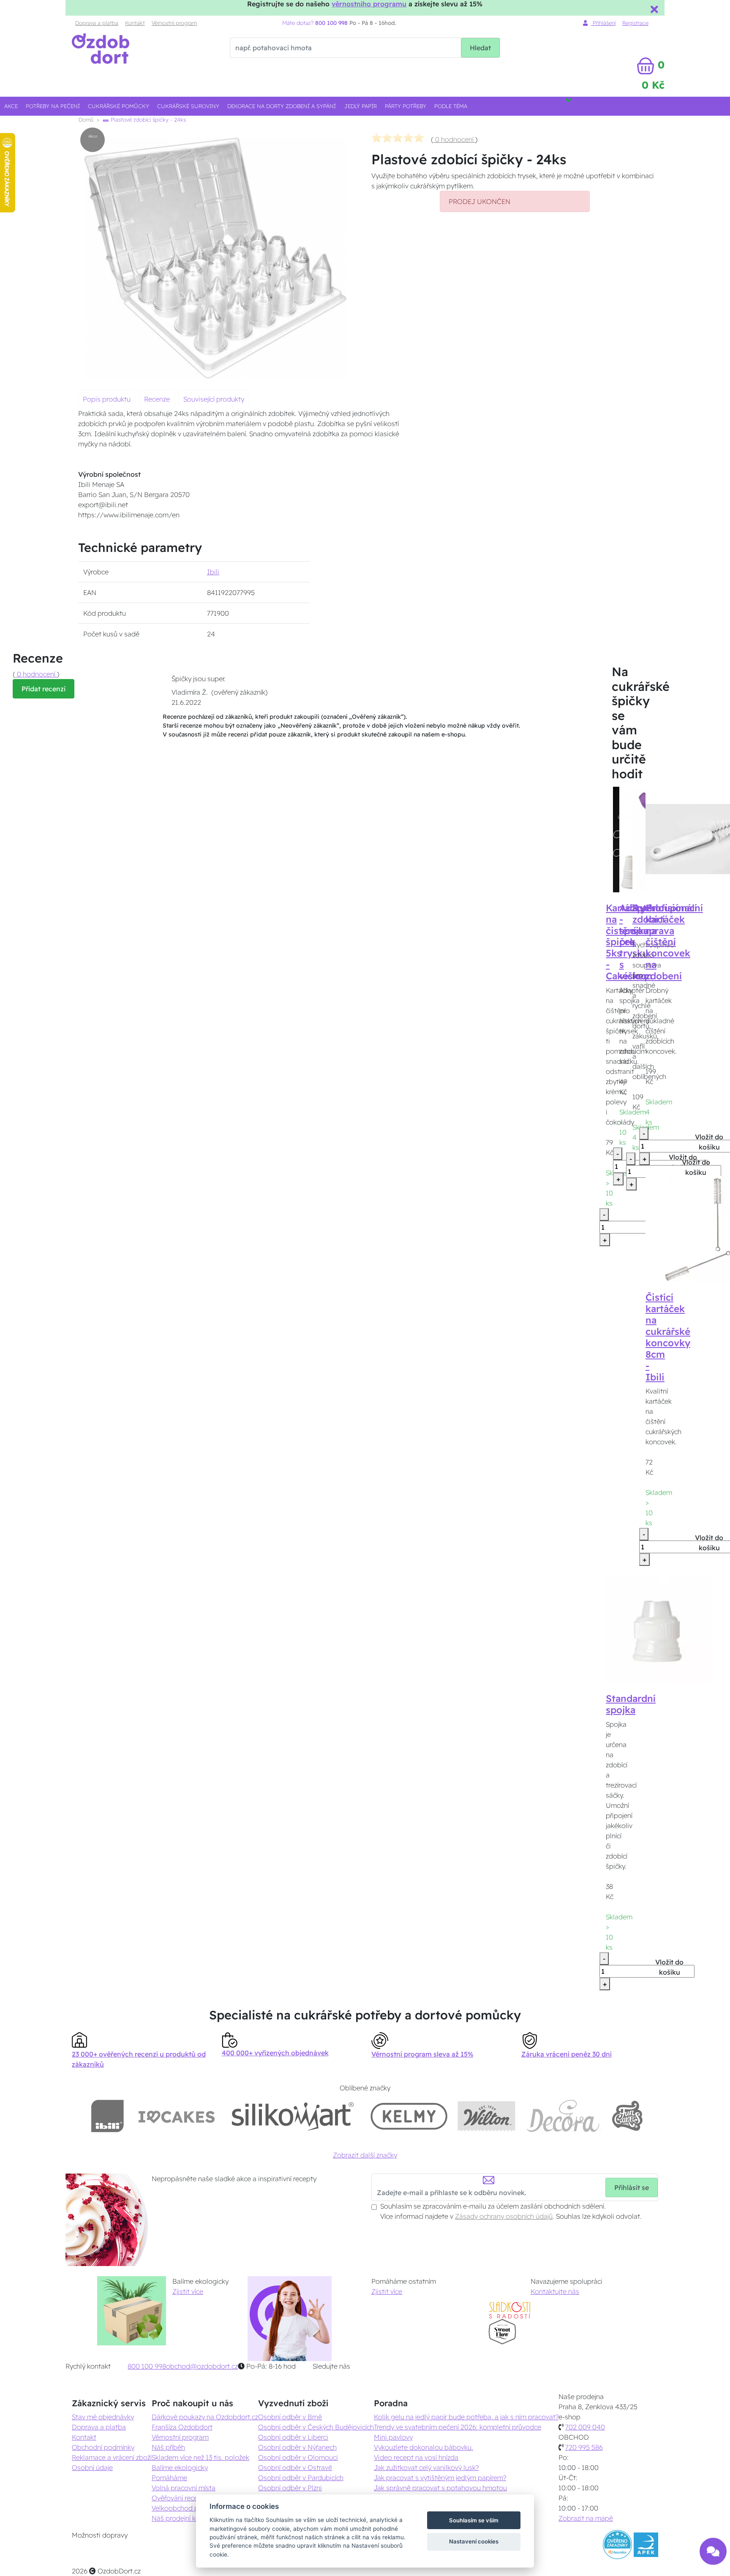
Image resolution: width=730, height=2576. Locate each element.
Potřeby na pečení (53, 106)
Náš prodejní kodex (181, 2518)
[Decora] (563, 2116)
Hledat (480, 48)
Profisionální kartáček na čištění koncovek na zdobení (674, 942)
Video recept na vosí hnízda (416, 2457)
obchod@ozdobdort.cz (202, 2366)
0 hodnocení (454, 139)
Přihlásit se (632, 2187)
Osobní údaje (92, 2467)
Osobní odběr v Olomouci (298, 2457)
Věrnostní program (174, 23)
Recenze (157, 399)
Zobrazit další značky (365, 2155)
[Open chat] (713, 2556)
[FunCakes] (627, 2116)
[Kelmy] (409, 2116)
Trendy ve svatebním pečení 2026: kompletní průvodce (458, 2427)
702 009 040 (585, 2427)
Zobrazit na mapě (586, 2518)
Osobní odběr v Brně (290, 2417)
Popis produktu (107, 399)
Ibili (213, 572)
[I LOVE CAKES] (177, 2116)
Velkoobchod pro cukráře (190, 2508)
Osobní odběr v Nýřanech (297, 2447)
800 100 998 (147, 2366)
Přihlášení (603, 23)
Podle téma (451, 106)
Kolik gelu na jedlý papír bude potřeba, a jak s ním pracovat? (466, 2417)
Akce (11, 106)
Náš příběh (168, 2447)
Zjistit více (188, 2291)
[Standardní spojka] (659, 1629)
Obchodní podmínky (103, 2447)
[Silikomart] (293, 2116)
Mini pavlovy (393, 2437)
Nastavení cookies (474, 2541)
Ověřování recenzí (179, 2498)
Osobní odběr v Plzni (290, 2488)
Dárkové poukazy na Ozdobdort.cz (205, 2417)
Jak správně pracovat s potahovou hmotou (440, 2488)
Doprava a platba (97, 23)
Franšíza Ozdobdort (182, 2427)
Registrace (635, 23)
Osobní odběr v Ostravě (295, 2467)
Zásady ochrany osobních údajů (504, 2216)
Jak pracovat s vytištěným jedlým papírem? (440, 2478)
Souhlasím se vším (474, 2520)
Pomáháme (169, 2478)
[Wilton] (486, 2116)
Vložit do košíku (696, 1167)
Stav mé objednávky (103, 2417)
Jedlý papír (361, 106)
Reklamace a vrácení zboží (112, 2457)
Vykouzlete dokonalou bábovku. (424, 2447)
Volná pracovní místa (184, 2488)
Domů (86, 120)
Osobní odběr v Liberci (293, 2437)
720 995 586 (584, 2447)
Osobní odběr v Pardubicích (301, 2478)
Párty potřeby (406, 106)
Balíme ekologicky (180, 2467)
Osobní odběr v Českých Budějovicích (316, 2427)
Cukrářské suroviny (188, 106)
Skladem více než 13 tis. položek (200, 2457)
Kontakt (135, 23)
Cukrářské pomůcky (118, 106)
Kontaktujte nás (555, 2291)
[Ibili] (107, 2116)
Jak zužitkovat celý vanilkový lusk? (426, 2467)
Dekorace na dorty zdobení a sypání (282, 106)
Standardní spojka (631, 1704)
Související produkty (214, 399)
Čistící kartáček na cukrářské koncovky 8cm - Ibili (668, 1337)
